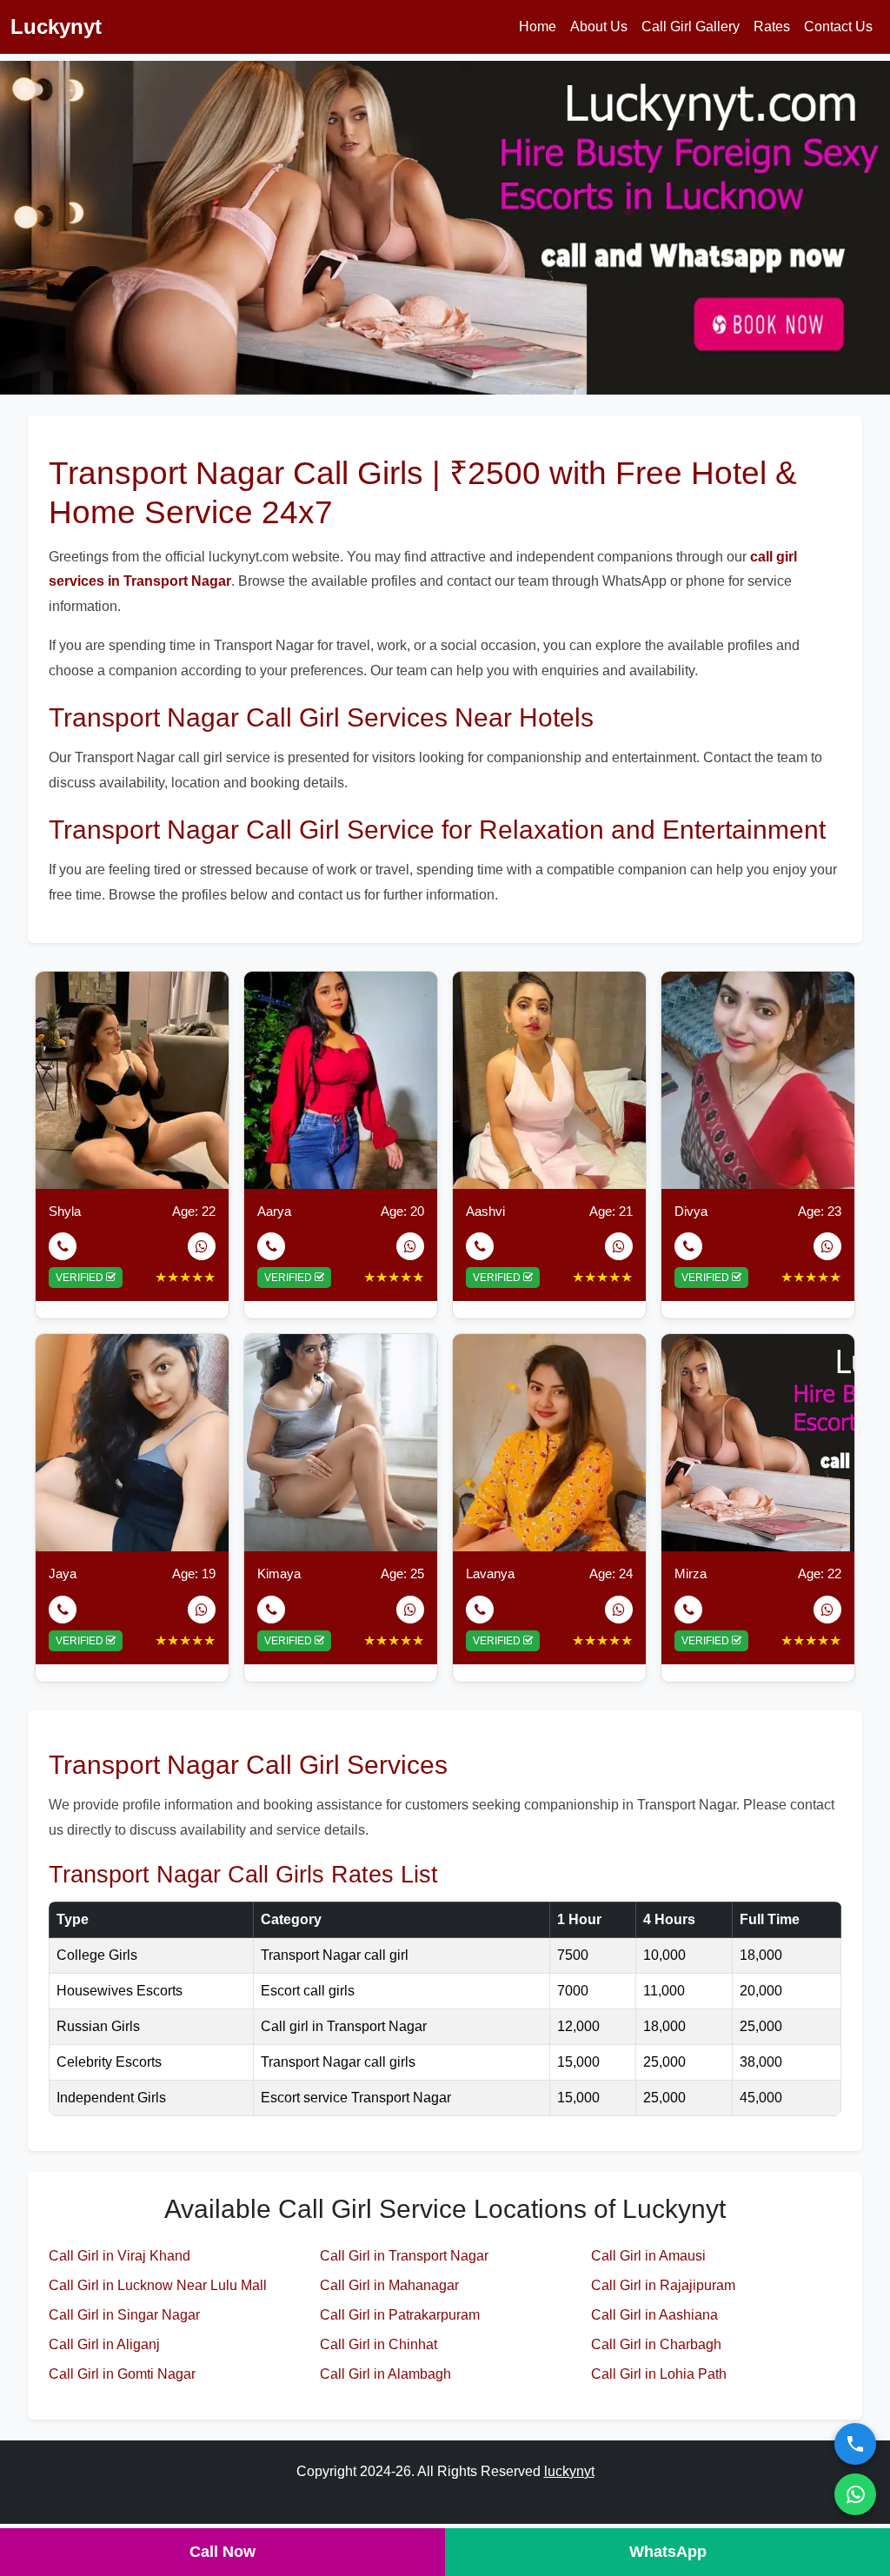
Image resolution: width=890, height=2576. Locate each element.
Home (538, 27)
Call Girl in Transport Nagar (404, 2256)
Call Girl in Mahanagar (389, 2285)
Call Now (222, 2552)
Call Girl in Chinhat (379, 2344)
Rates (772, 27)
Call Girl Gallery (691, 27)
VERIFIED (81, 1278)
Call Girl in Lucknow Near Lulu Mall (158, 2285)
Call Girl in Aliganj (104, 2344)
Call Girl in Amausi (648, 2256)
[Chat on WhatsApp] (855, 2494)
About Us (599, 27)
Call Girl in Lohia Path (659, 2374)
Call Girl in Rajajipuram (663, 2285)
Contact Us (838, 27)
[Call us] (855, 2444)
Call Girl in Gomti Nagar (122, 2374)
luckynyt (569, 2471)
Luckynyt (56, 27)
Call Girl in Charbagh (656, 2344)
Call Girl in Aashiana (654, 2315)
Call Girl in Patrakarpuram (400, 2315)
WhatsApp (668, 2552)
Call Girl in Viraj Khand (120, 2256)
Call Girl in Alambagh (385, 2374)
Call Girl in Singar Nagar (124, 2315)
